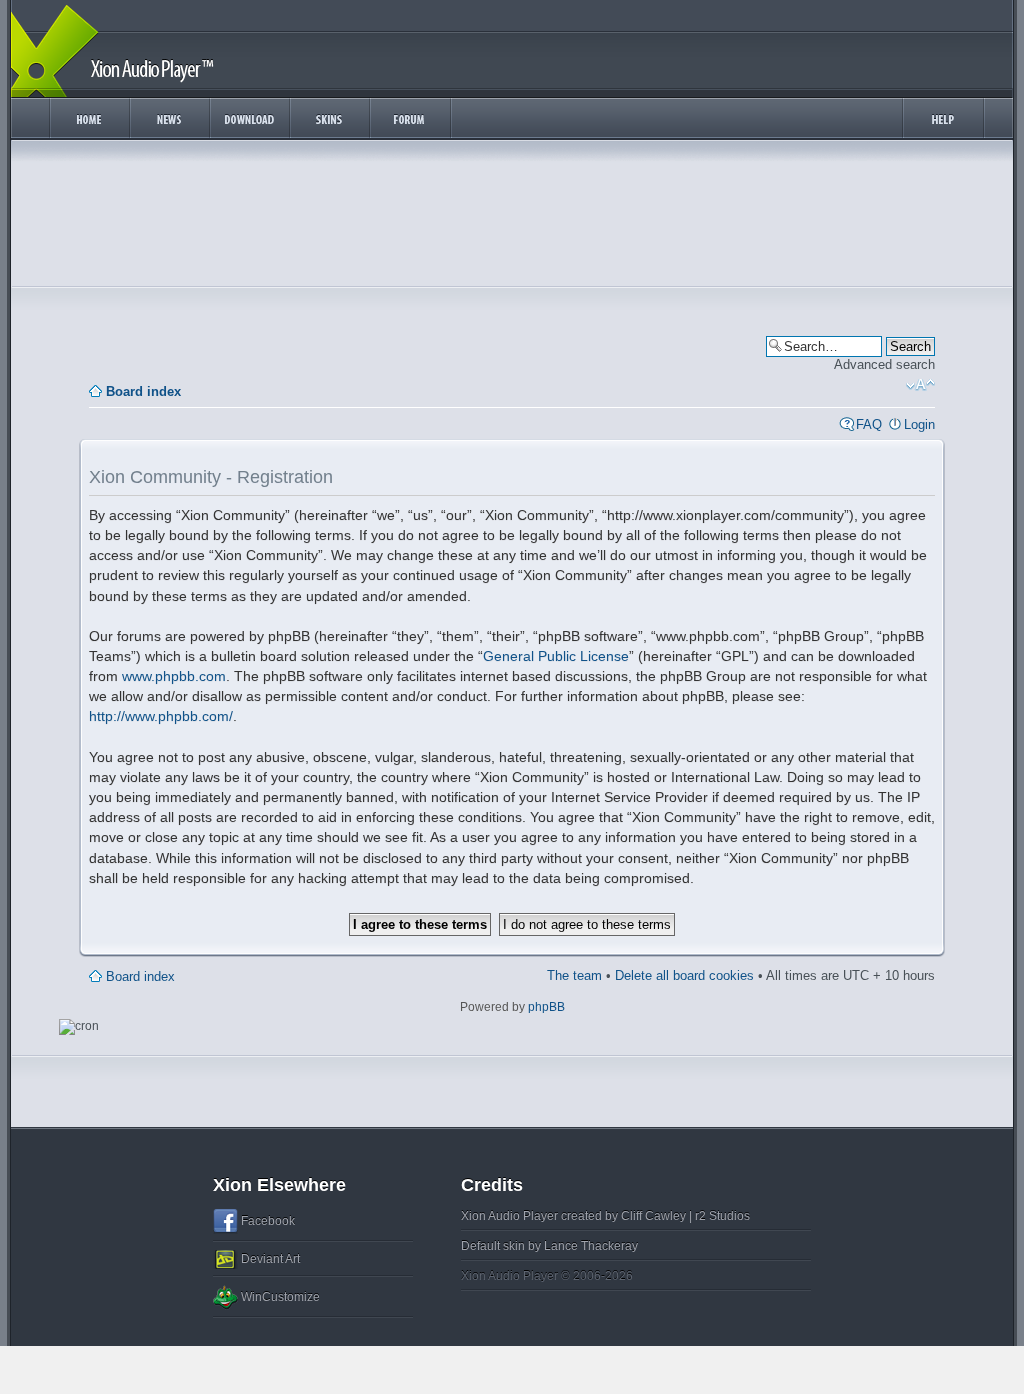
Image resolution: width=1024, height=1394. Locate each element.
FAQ (869, 424)
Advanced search (884, 364)
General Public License (556, 656)
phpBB (546, 1007)
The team (574, 975)
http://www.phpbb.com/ (161, 716)
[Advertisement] (512, 218)
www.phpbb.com (174, 676)
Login (919, 424)
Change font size (920, 385)
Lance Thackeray (591, 1246)
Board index (143, 391)
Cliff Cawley (653, 1216)
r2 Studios (722, 1216)
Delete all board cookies (684, 975)
